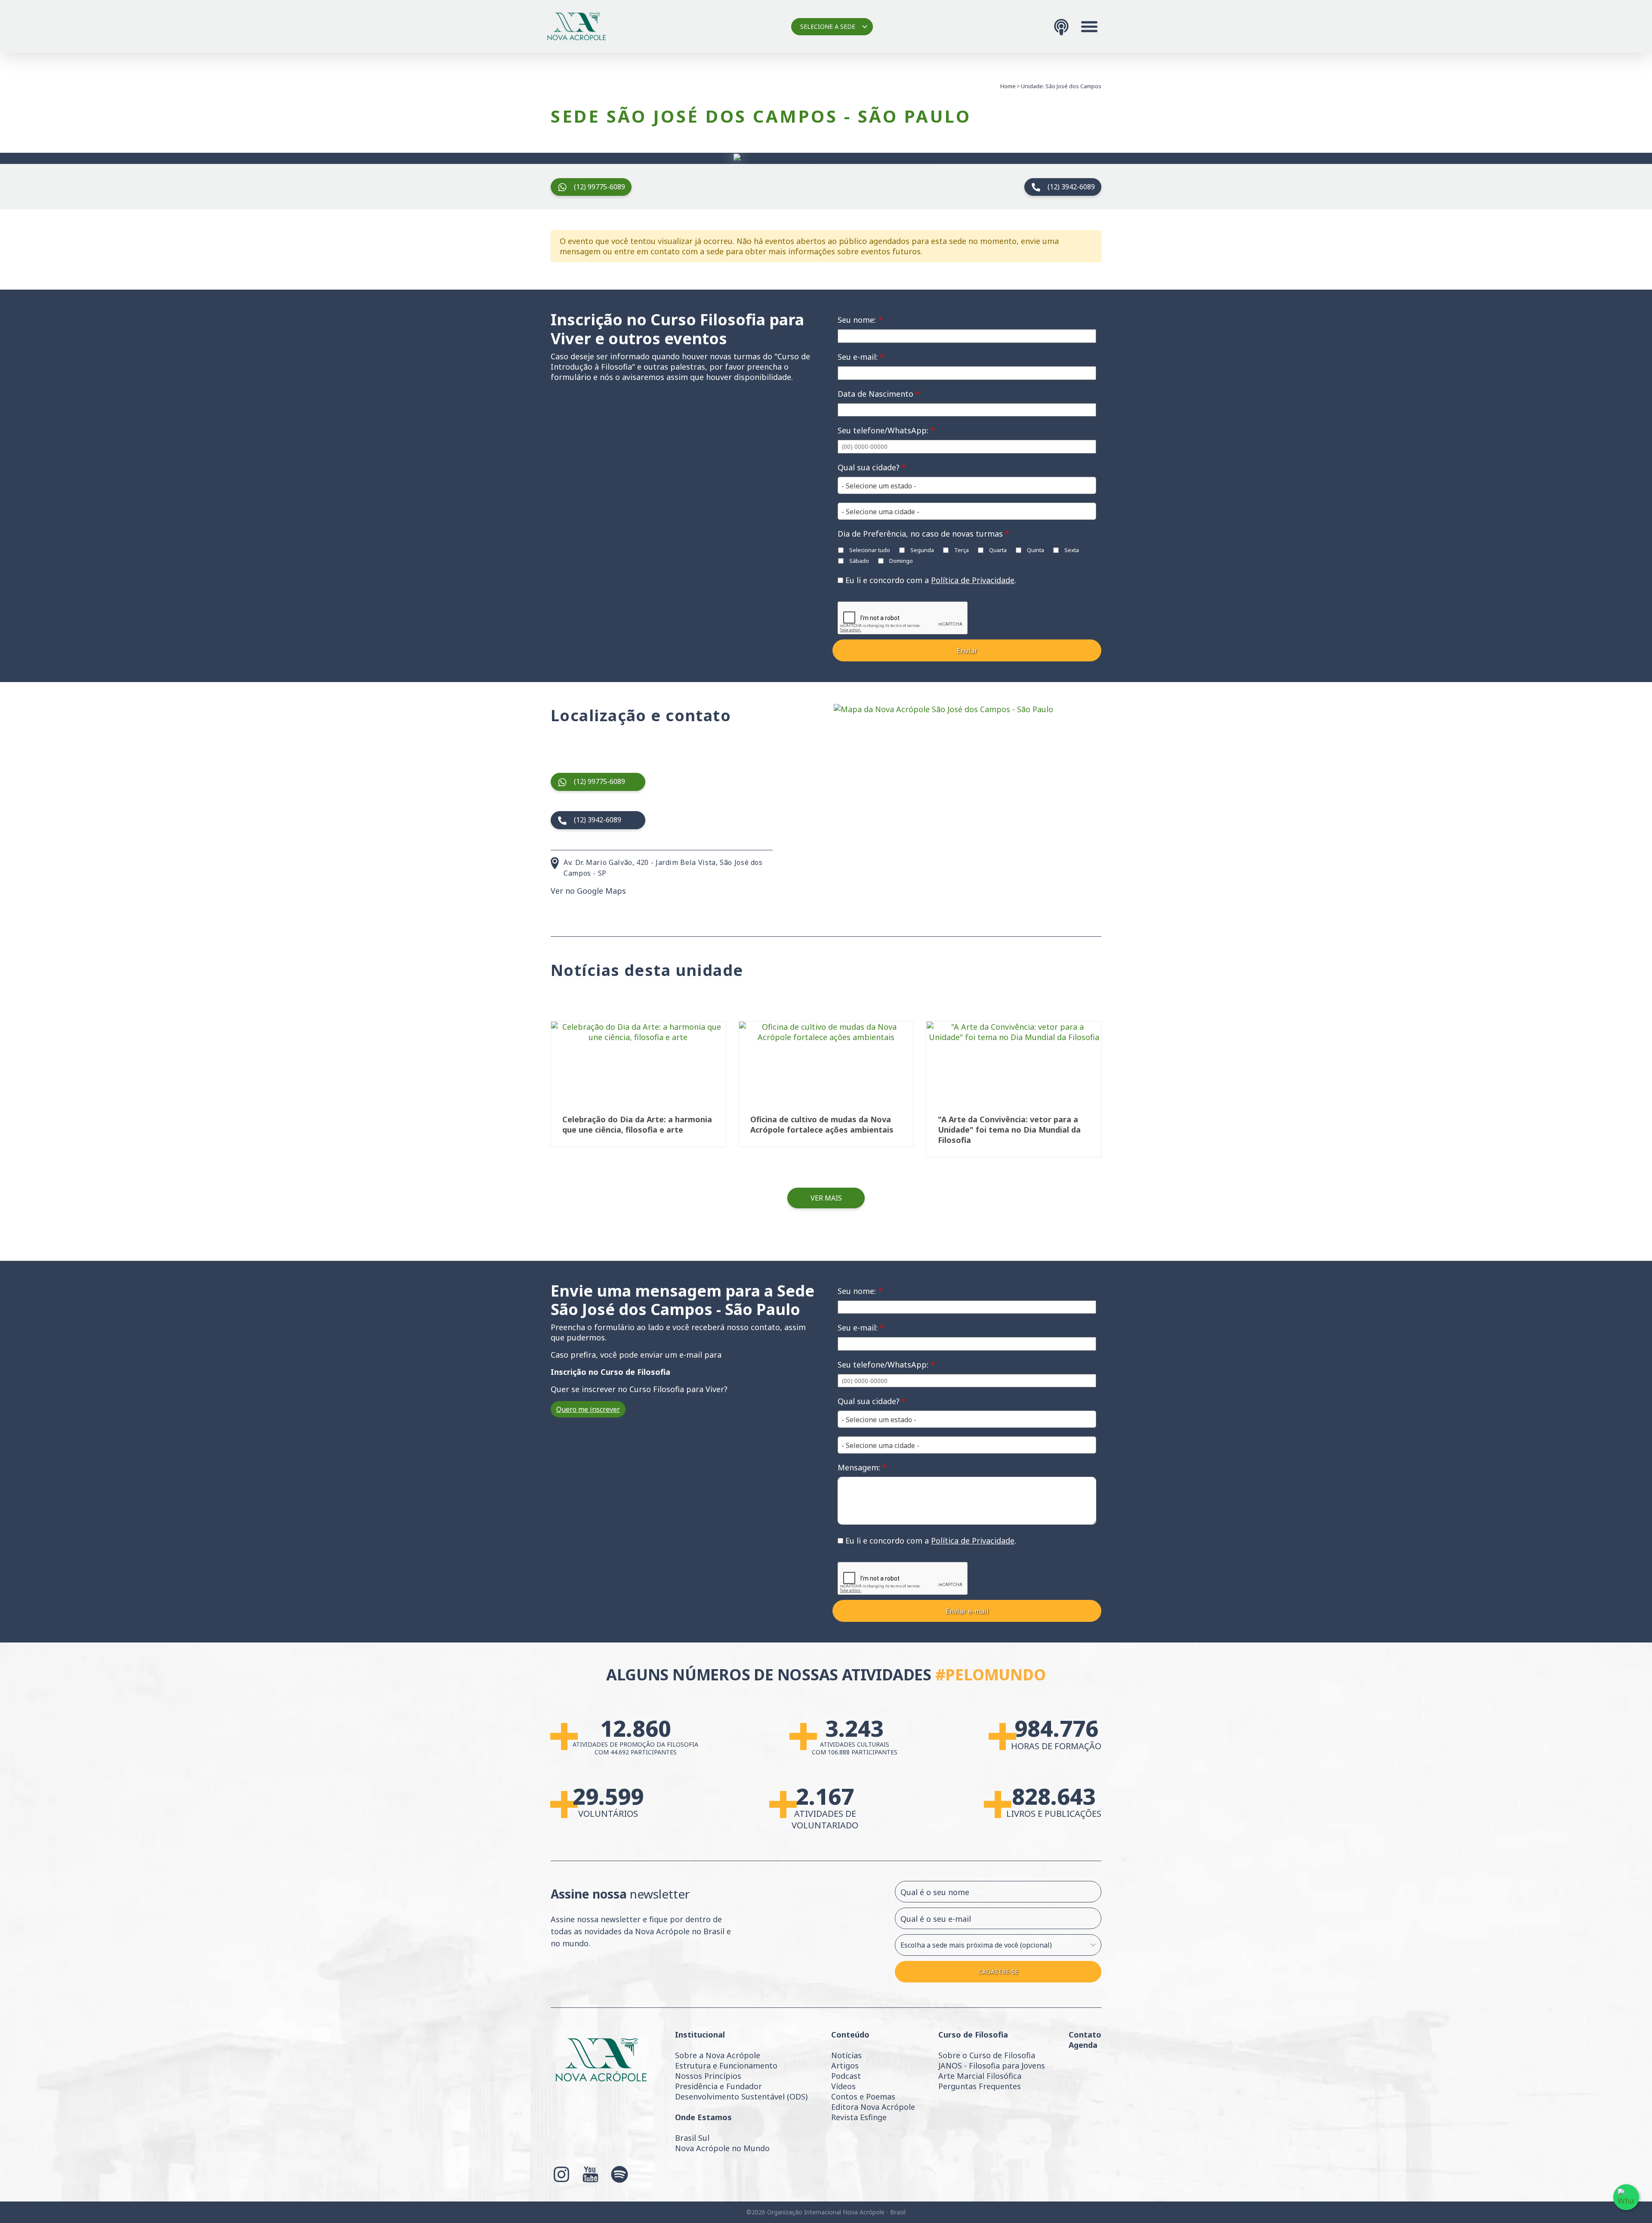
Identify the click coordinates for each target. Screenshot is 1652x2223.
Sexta (1071, 550)
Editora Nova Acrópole (873, 2107)
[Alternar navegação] (1089, 27)
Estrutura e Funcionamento (726, 2066)
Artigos (845, 2066)
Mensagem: (862, 1467)
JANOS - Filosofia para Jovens (992, 2066)
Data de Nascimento (879, 394)
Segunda (922, 550)
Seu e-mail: (861, 357)
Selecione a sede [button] (828, 26)
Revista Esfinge (859, 2117)
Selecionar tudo (869, 550)
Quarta (997, 550)
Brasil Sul (692, 2138)
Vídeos (843, 2086)
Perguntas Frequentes (980, 2086)
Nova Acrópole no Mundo (722, 2148)
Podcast (846, 2076)
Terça (961, 550)
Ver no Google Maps (588, 891)
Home (1008, 86)
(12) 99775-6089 (599, 187)
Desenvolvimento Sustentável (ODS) (741, 2096)
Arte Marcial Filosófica (980, 2076)
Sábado (858, 561)
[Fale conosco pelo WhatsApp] (1626, 2197)
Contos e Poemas (863, 2096)
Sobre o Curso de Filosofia (987, 2055)
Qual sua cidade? (872, 467)
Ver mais (826, 1198)
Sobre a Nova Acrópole (718, 2055)
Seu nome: (860, 320)
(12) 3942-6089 (1071, 187)
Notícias (846, 2055)
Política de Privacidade (973, 580)
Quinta (1035, 550)
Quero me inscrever (588, 1409)
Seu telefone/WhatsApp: (886, 430)
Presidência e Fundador (718, 2086)
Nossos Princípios (708, 2076)
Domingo (900, 561)
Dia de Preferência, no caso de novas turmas (923, 534)
